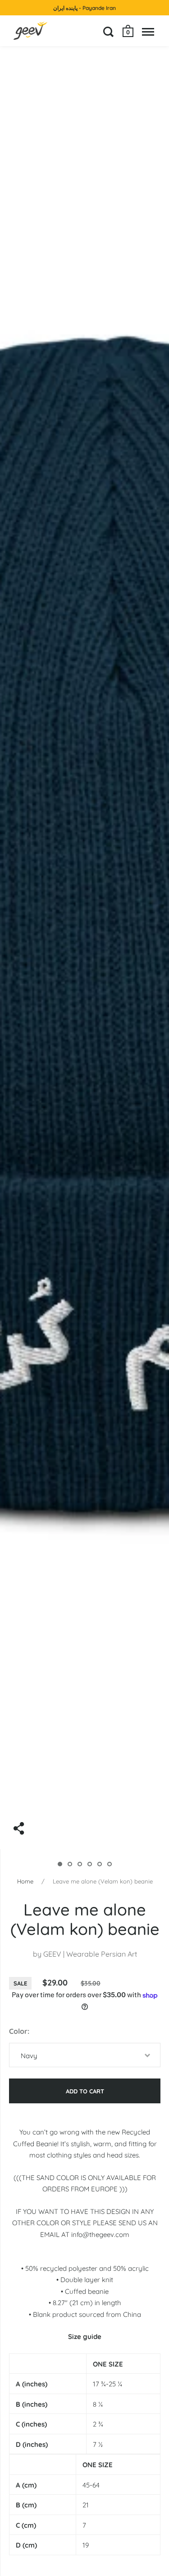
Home (25, 1881)
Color (18, 2031)
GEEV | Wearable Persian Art (90, 1954)
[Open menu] (148, 32)
